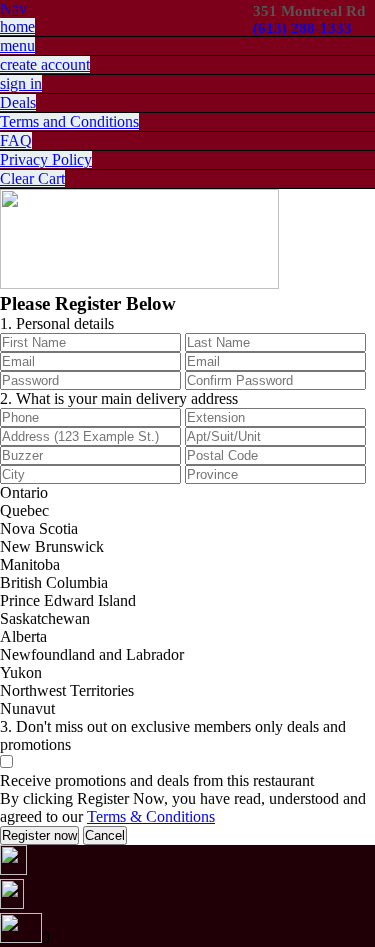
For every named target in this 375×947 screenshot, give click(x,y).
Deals (18, 102)
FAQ (16, 140)
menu (17, 45)
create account (45, 64)
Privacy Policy (46, 159)
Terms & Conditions (151, 816)
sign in (21, 83)
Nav (13, 8)
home (17, 26)
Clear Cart (32, 178)
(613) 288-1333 (302, 28)
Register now (39, 835)
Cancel (105, 835)
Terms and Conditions (69, 121)
